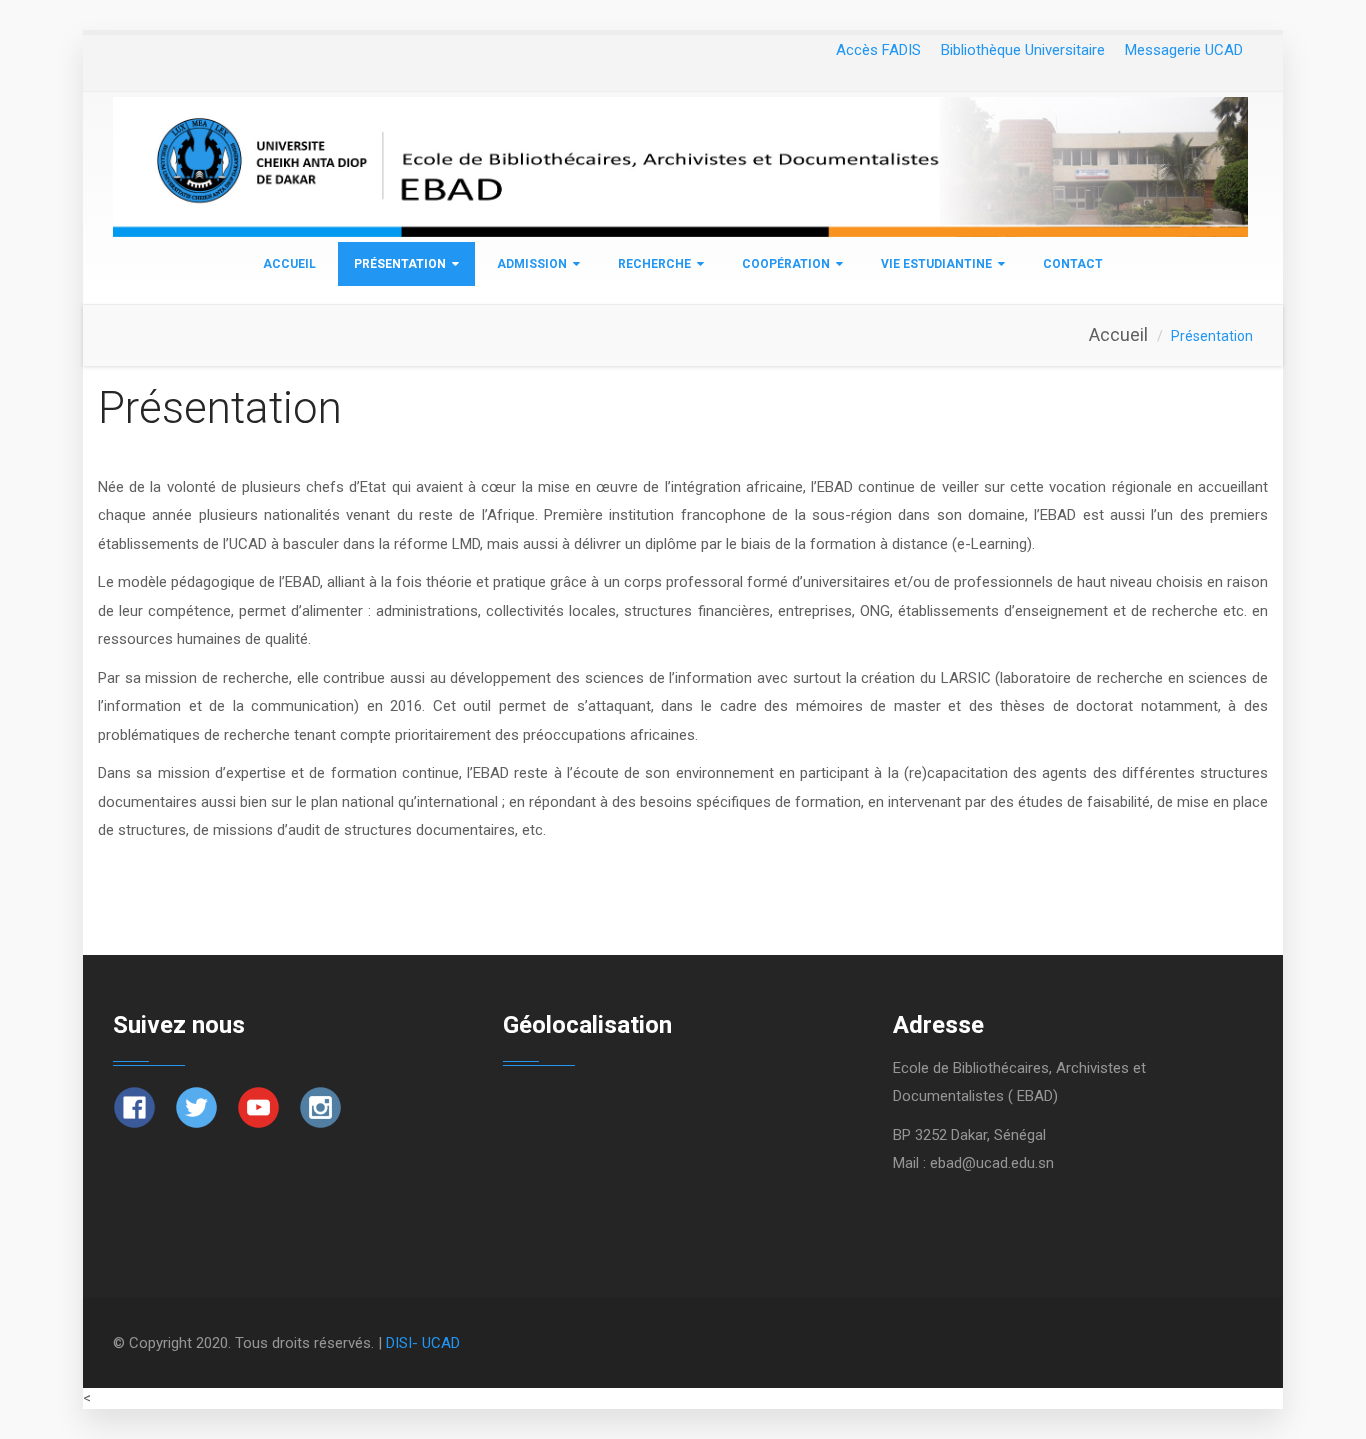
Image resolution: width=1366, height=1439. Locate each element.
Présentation (400, 264)
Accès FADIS (878, 50)
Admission (532, 264)
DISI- (404, 1343)
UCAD (441, 1343)
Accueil (289, 264)
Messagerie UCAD (1184, 50)
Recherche (654, 264)
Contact (1073, 264)
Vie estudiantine (936, 264)
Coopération (786, 264)
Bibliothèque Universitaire (1023, 50)
